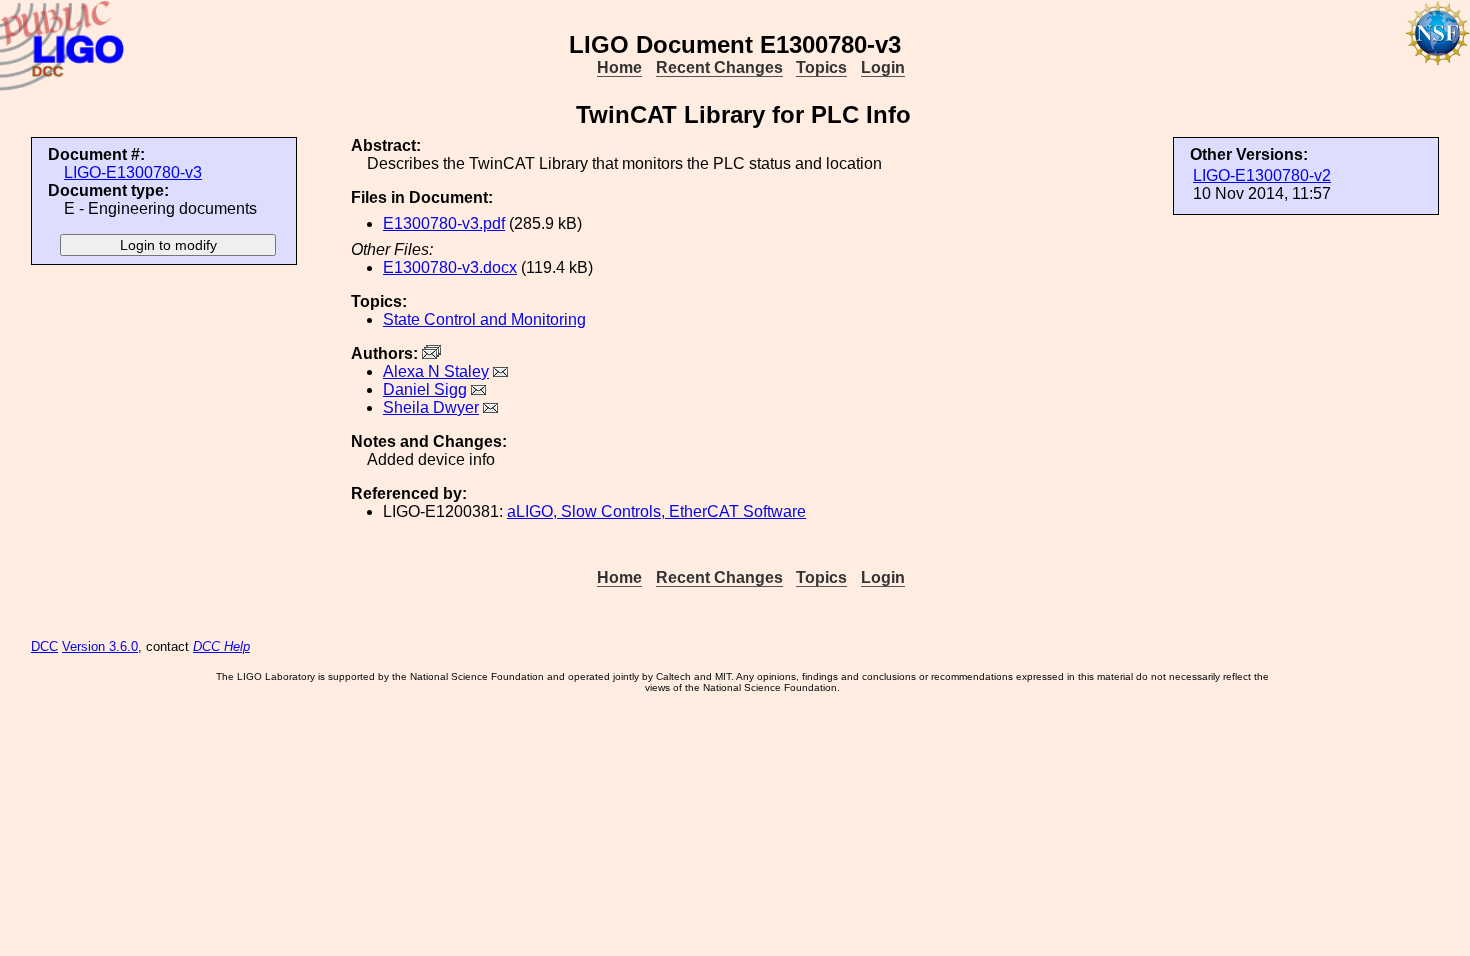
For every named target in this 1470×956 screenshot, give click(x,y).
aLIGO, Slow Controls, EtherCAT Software (656, 511)
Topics (821, 67)
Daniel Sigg (425, 389)
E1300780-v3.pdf (444, 223)
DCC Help (221, 646)
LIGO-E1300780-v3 (133, 172)
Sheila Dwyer (431, 407)
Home (619, 67)
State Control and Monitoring (484, 319)
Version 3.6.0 (100, 646)
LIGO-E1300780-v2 (1262, 175)
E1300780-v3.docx (450, 267)
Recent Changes (719, 67)
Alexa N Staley (436, 371)
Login (883, 67)
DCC (44, 646)
